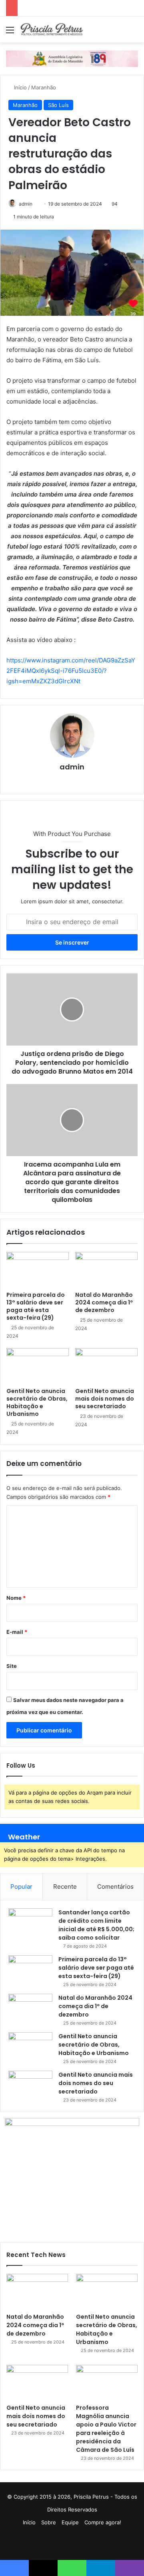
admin (26, 204)
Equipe (70, 2522)
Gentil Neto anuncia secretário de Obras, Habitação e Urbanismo (37, 1402)
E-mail (17, 1632)
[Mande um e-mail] (35, 204)
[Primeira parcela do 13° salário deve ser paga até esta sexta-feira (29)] (38, 1270)
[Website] (72, 781)
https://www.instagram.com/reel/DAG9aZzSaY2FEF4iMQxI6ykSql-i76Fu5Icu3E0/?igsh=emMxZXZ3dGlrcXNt (71, 671)
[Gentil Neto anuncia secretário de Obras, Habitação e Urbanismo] (38, 1366)
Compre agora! (103, 2522)
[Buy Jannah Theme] (72, 58)
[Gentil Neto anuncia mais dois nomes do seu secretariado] (106, 1366)
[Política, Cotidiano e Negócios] (52, 29)
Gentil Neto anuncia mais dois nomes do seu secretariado (105, 1399)
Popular (21, 1887)
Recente (65, 1887)
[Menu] (10, 33)
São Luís (58, 105)
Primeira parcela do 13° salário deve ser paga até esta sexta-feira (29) (36, 1306)
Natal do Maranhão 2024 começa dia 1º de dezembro (104, 1302)
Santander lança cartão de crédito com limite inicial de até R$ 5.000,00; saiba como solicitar (96, 1925)
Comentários (115, 1887)
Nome (16, 1598)
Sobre (49, 2522)
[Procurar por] (134, 33)
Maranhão (44, 87)
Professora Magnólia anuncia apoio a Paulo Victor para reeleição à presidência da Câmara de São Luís (106, 2429)
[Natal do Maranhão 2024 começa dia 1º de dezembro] (106, 1270)
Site (12, 1666)
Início (20, 87)
